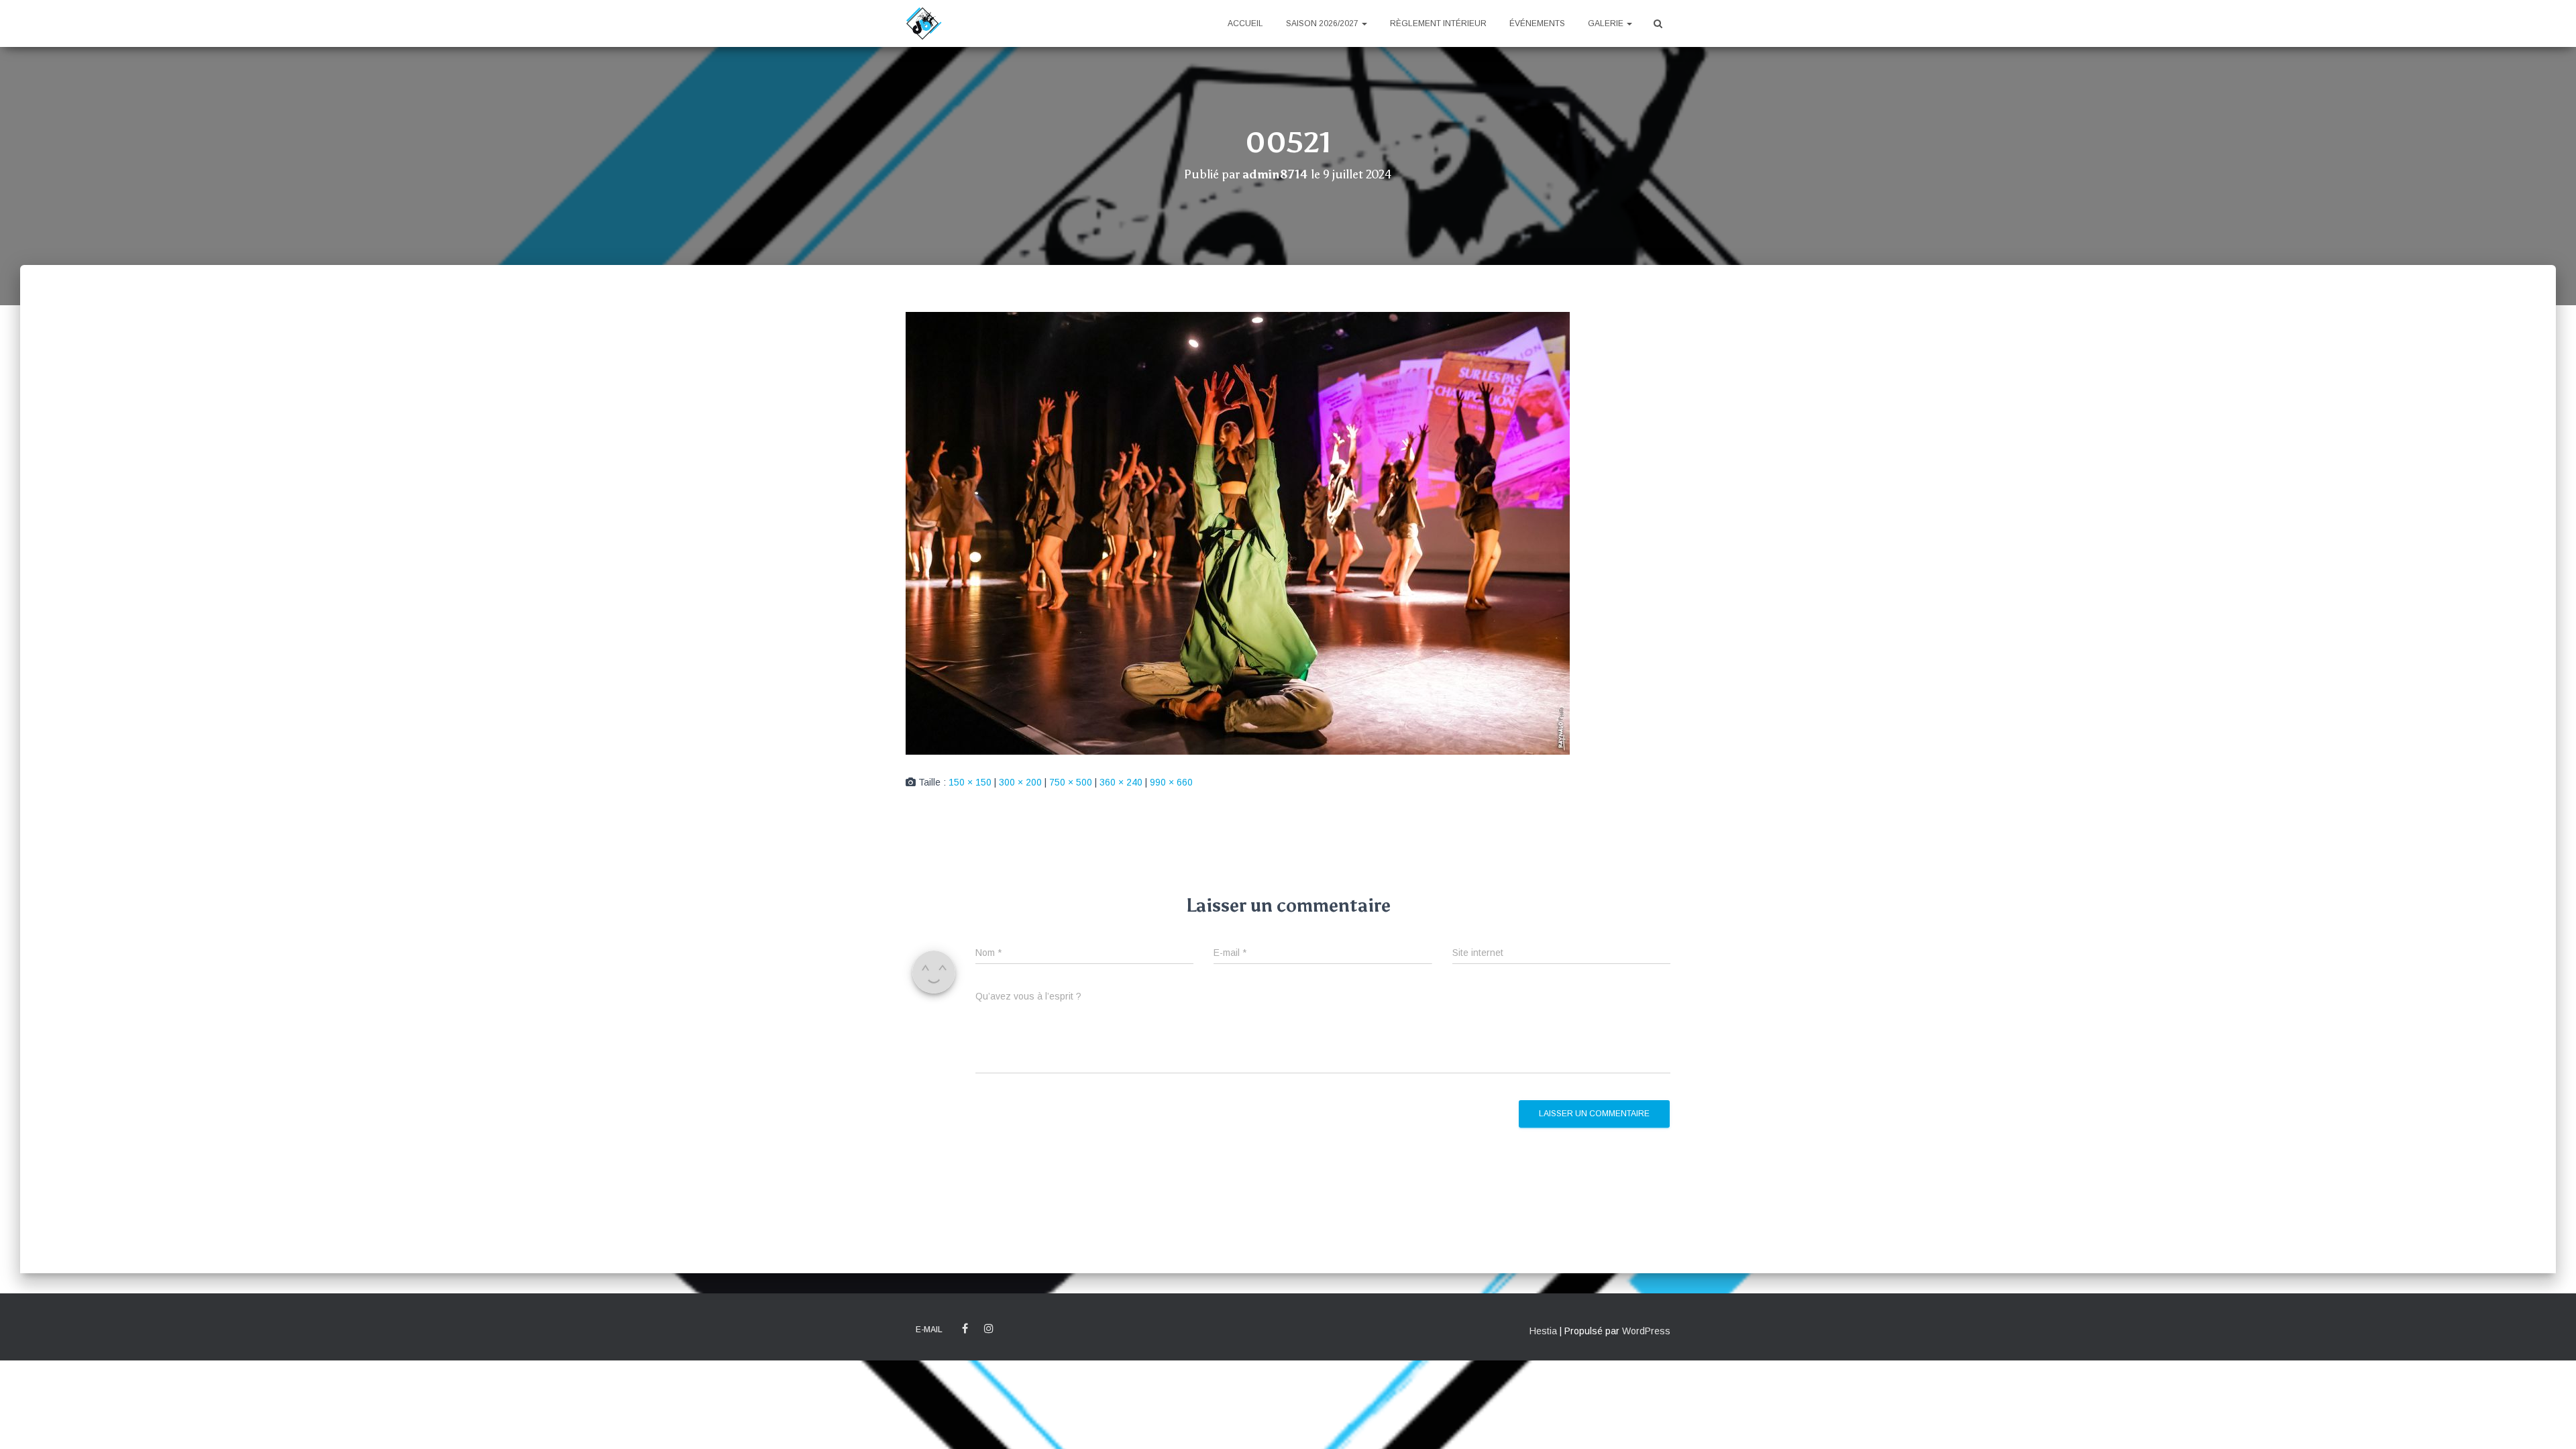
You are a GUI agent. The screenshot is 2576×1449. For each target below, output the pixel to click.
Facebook (965, 1329)
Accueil (1245, 23)
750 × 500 (1071, 782)
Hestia (1543, 1331)
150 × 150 (970, 782)
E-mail (929, 1330)
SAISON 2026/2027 (1323, 23)
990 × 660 (1171, 782)
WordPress (1646, 1331)
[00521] (1238, 533)
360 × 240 (1121, 782)
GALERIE (1607, 23)
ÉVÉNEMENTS (1537, 23)
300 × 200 (1020, 782)
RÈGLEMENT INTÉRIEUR (1438, 23)
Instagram (989, 1329)
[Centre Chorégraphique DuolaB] (924, 23)
